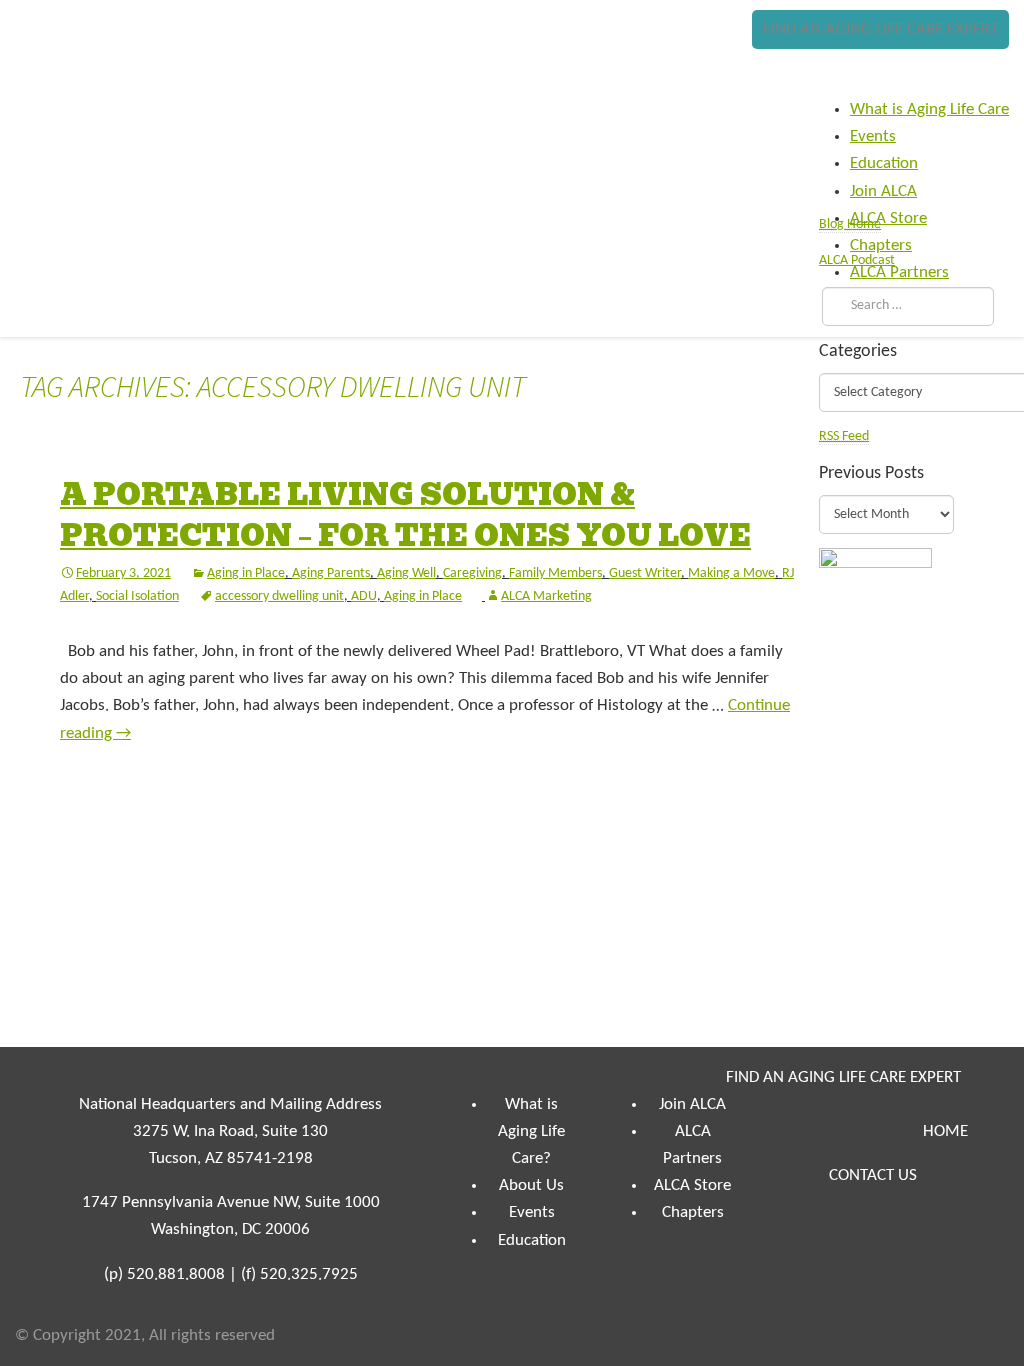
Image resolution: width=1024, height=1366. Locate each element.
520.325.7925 (309, 1274)
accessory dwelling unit (279, 596)
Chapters (693, 1212)
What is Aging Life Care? (531, 1131)
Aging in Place (246, 573)
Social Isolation (137, 596)
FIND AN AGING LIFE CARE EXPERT (880, 29)
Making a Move (731, 573)
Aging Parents (331, 573)
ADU (364, 596)
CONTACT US (873, 1175)
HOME (945, 1131)
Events (532, 1212)
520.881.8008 (176, 1274)
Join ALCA (692, 1104)
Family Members (555, 573)
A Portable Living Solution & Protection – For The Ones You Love (405, 516)
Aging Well (406, 573)
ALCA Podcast (857, 260)
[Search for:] (903, 305)
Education (532, 1240)
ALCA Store (692, 1185)
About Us (531, 1185)
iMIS (76, 67)
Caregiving (472, 573)
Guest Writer (645, 573)
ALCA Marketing (546, 596)
